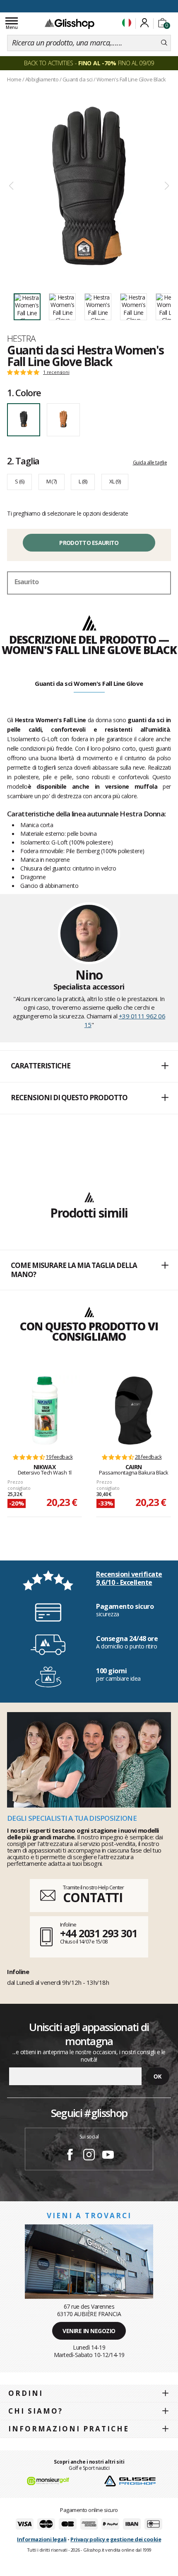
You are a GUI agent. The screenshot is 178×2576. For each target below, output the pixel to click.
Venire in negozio (89, 2331)
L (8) (83, 481)
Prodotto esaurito (89, 543)
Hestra (22, 338)
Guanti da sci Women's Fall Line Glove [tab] (89, 683)
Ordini (26, 2393)
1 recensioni (56, 372)
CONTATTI (93, 1897)
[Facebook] (70, 2156)
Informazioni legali (42, 2539)
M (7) (52, 481)
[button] (89, 1066)
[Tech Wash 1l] (45, 1410)
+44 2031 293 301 (98, 1933)
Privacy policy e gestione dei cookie (116, 2539)
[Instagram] (89, 2156)
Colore (24, 392)
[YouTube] (108, 2156)
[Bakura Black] (134, 1410)
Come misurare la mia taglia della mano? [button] (74, 1270)
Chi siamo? (36, 2411)
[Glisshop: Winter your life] (70, 24)
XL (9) (115, 481)
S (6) (19, 481)
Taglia (23, 461)
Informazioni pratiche (69, 2429)
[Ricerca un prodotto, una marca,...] (164, 43)
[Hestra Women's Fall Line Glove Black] (89, 186)
